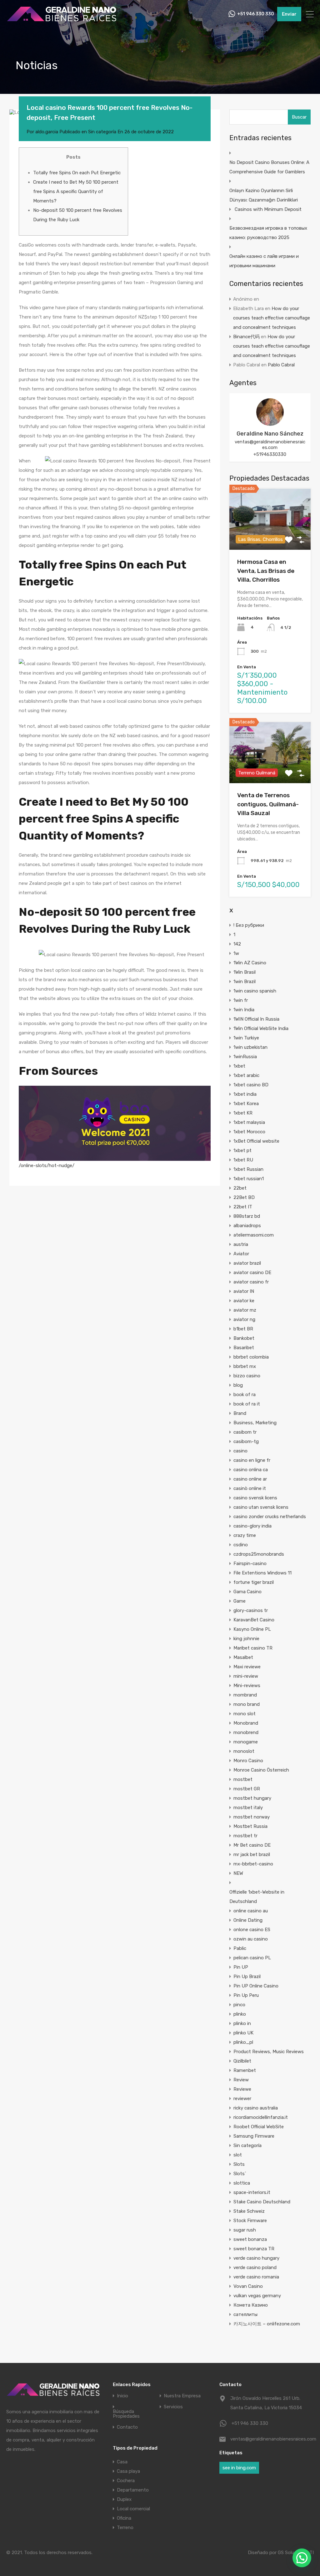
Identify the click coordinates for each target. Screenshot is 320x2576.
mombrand (245, 1695)
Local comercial (133, 2509)
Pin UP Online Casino (256, 1986)
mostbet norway (252, 1817)
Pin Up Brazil (247, 1977)
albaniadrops (247, 1226)
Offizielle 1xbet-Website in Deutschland (257, 1897)
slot (238, 2155)
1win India (244, 1010)
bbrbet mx (245, 1366)
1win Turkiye (246, 1038)
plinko (240, 2014)
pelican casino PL (252, 1958)
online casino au (251, 1911)
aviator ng (244, 1319)
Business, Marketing (255, 1423)
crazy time (245, 1535)
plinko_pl (243, 2042)
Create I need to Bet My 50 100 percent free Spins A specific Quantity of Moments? (76, 191)
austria (241, 1244)
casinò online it (250, 1488)
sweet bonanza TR (254, 2249)
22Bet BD (244, 1197)
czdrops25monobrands (259, 1554)
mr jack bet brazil (252, 1854)
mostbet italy (248, 1808)
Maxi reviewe (247, 1667)
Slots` (240, 2174)
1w (236, 953)
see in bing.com (239, 2468)
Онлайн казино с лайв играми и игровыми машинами (264, 261)
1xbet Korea (246, 1104)
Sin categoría (102, 132)
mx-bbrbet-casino (253, 1864)
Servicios (173, 2407)
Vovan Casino (248, 2286)
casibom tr (245, 1432)
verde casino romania (256, 2277)
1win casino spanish (255, 991)
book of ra (245, 1395)
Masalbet (243, 1657)
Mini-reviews (247, 1686)
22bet (240, 1188)
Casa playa (128, 2471)
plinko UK (243, 2033)
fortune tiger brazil (254, 1582)
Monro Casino (248, 1761)
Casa (122, 2462)
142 (237, 944)
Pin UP (241, 1967)
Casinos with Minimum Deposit (268, 209)
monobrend (246, 1732)
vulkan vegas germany (257, 2296)
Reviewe (242, 2089)
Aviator (241, 1254)
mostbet (243, 1779)
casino (240, 1451)
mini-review (246, 1676)
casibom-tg (246, 1441)
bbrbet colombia (251, 1357)
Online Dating (248, 1920)
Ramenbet (245, 2070)
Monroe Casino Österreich (261, 1770)
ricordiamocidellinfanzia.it (261, 2117)
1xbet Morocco (249, 1132)
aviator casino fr (251, 1282)
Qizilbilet (242, 2061)
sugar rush (245, 2230)
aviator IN (244, 1291)
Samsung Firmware (254, 2136)
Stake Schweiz (249, 2211)
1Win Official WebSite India (261, 1028)
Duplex (124, 2499)
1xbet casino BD (251, 1085)
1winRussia (245, 1057)
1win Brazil (245, 982)
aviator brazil (247, 1263)
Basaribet (244, 1348)
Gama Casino (247, 1592)
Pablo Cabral (281, 365)
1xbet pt (242, 1150)
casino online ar (250, 1479)
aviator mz (245, 1310)
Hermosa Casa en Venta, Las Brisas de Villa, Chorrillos (266, 571)
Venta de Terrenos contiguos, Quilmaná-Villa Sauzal (268, 804)
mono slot (245, 1714)
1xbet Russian (248, 1169)
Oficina (124, 2518)
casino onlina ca (251, 1470)
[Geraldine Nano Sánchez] (270, 423)
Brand (240, 1413)
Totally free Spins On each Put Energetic (77, 173)
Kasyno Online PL (252, 1629)
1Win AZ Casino (250, 963)
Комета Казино (251, 2305)
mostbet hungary (252, 1798)
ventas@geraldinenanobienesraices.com (270, 445)
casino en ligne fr (252, 1460)
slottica (242, 2183)
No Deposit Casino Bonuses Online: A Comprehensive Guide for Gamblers (269, 167)
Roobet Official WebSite (259, 2127)
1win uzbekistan (250, 1047)
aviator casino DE (252, 1273)
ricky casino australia (256, 2108)
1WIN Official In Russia (256, 1019)
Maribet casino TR (253, 1648)
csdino (241, 1545)
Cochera (126, 2481)
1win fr (241, 1000)
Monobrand (246, 1723)
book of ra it (247, 1404)
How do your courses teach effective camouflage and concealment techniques (272, 318)
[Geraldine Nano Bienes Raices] (62, 21)
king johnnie (246, 1639)
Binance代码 (246, 337)
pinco (239, 2005)
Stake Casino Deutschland (262, 2202)
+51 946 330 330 (256, 14)
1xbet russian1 (249, 1179)
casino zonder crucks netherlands (270, 1517)
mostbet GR (247, 1789)
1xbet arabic (246, 1075)
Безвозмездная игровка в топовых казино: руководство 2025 (268, 233)
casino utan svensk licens (261, 1507)
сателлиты (245, 2314)
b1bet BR (243, 1329)
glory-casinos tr (251, 1610)
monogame (246, 1742)
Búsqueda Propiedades (126, 2414)
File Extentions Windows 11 (262, 1573)
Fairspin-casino (250, 1563)
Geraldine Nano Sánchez (270, 434)
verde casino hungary (256, 2258)
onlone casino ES (252, 1930)
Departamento (133, 2490)
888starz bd (247, 1216)
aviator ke (244, 1301)
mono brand (247, 1704)
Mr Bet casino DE (252, 1845)
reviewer (242, 2099)
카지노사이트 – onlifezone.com (267, 2324)
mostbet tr (245, 1836)
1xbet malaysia (249, 1122)
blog (238, 1385)
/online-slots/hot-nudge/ (47, 1166)
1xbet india (245, 1094)
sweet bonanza (250, 2239)
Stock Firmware (250, 2221)
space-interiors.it (252, 2192)
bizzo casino (247, 1376)
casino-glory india (252, 1526)
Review (241, 2080)
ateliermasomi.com (254, 1235)
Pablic (240, 1948)
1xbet (239, 1066)
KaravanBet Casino (254, 1620)
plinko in (242, 2023)
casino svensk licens (255, 1498)
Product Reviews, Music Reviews (269, 2052)
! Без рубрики (249, 925)
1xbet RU (243, 1160)
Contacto (127, 2427)
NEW (238, 1873)
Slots (239, 2164)
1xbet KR (243, 1113)
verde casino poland (255, 2267)
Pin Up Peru (246, 1995)
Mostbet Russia (250, 1826)
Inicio (122, 2396)
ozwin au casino (251, 1939)
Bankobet (244, 1338)
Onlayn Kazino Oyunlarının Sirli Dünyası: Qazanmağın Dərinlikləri (264, 195)
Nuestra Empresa (182, 2396)
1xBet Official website (256, 1141)
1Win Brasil (245, 972)
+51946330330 (270, 454)
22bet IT (243, 1207)
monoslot (244, 1751)
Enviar (289, 14)
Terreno (125, 2528)
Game (240, 1601)
